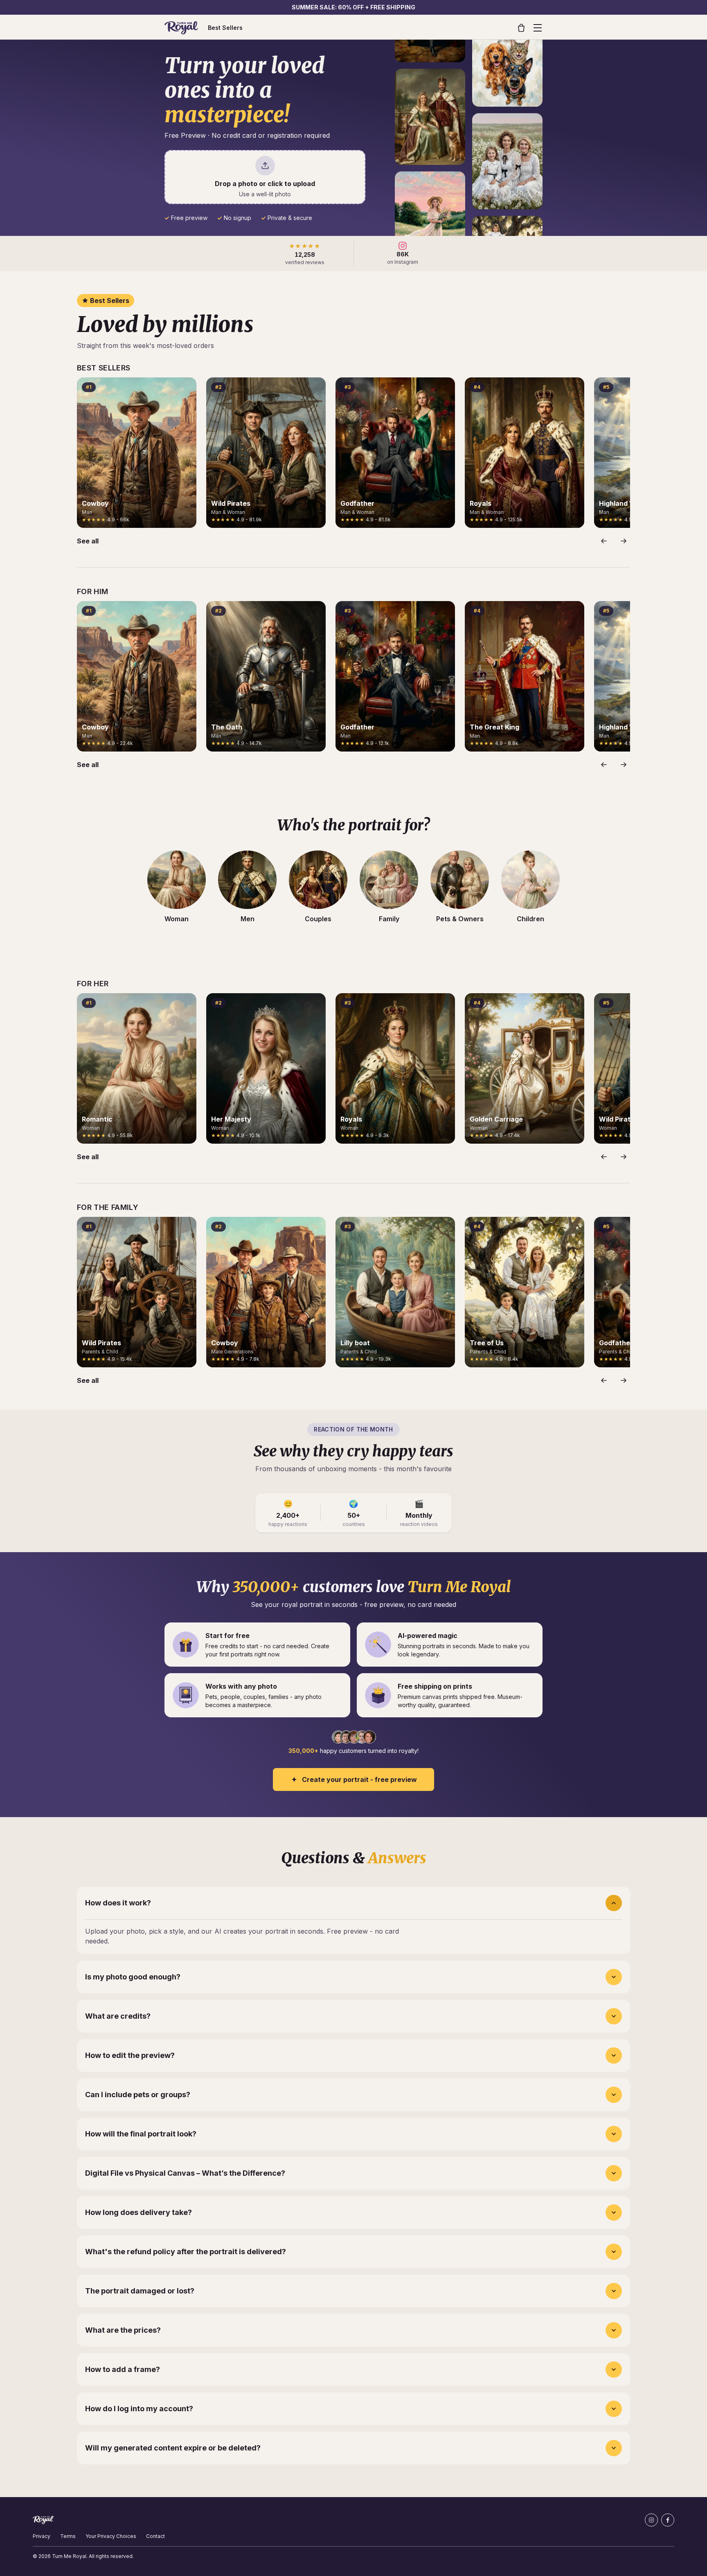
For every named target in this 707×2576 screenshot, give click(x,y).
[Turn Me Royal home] (181, 28)
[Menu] (538, 28)
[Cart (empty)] (521, 28)
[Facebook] (668, 2520)
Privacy (42, 2536)
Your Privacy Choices (111, 2536)
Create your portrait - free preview (359, 1779)
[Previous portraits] (604, 541)
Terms (68, 2536)
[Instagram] (651, 2520)
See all (88, 541)
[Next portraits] (624, 541)
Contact (155, 2536)
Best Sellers (225, 28)
